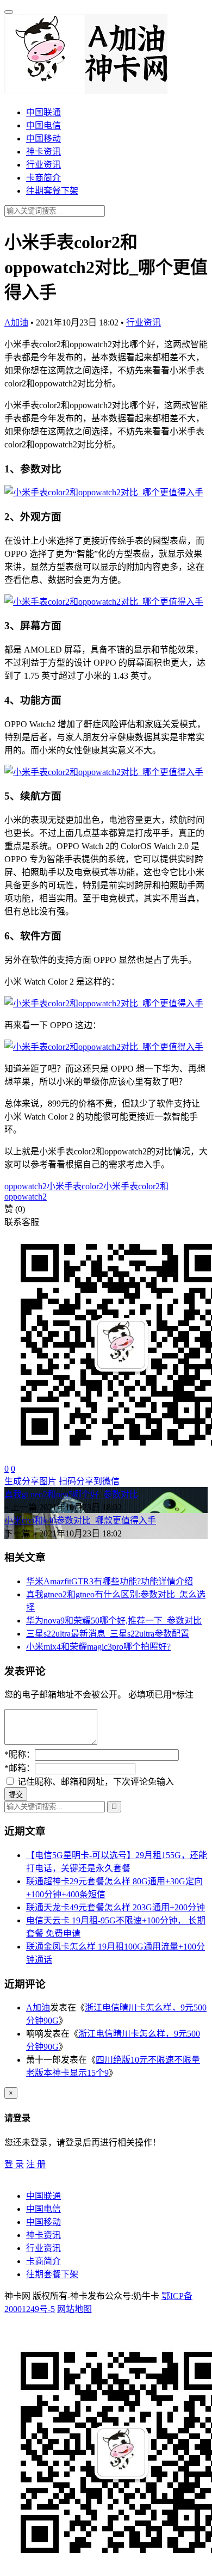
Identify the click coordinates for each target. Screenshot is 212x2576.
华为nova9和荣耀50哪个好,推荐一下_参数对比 (114, 1621)
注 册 (36, 2164)
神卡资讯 (43, 152)
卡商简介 (43, 178)
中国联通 (43, 112)
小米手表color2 (75, 1186)
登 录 (14, 2164)
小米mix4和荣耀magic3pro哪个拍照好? (98, 1647)
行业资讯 (43, 165)
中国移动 (43, 139)
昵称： (20, 1754)
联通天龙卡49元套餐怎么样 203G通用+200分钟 (116, 1907)
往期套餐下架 (52, 191)
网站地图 (74, 2309)
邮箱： (20, 1768)
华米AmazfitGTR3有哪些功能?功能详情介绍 (110, 1581)
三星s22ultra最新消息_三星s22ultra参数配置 (108, 1634)
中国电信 (43, 125)
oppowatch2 (26, 1186)
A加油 (16, 322)
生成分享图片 (30, 1481)
